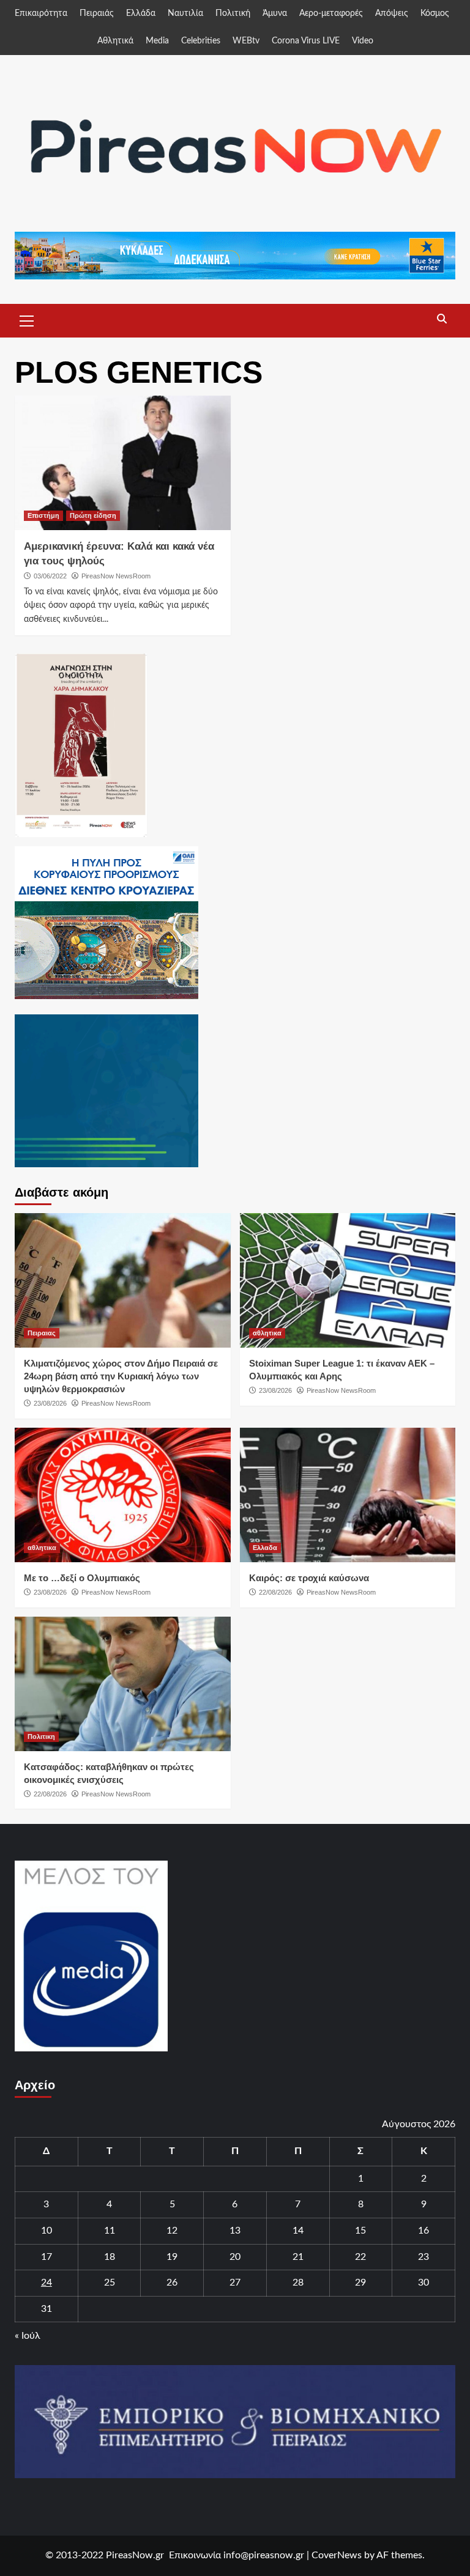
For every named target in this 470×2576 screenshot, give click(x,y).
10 (47, 2231)
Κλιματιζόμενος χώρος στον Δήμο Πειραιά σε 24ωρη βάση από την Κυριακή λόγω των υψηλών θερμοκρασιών (121, 1376)
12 (172, 2231)
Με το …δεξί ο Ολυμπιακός (82, 1578)
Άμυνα (275, 13)
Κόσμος (435, 13)
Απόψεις (392, 13)
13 (235, 2231)
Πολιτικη (41, 1736)
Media (157, 41)
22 (360, 2257)
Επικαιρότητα (41, 13)
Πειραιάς (97, 13)
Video (363, 41)
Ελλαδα (265, 1548)
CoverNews (337, 2555)
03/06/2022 (50, 576)
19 (172, 2257)
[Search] (442, 319)
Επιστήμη (43, 515)
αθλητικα (267, 1333)
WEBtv (246, 41)
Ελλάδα (141, 13)
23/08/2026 (50, 1403)
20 (235, 2257)
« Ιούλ (28, 2336)
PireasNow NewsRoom (116, 576)
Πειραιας (42, 1333)
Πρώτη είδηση (93, 515)
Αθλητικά (115, 41)
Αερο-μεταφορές (331, 13)
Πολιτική (233, 13)
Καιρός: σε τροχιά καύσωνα (309, 1578)
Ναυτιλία (185, 13)
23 (423, 2257)
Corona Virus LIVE (306, 41)
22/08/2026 (275, 1592)
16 (423, 2231)
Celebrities (201, 41)
